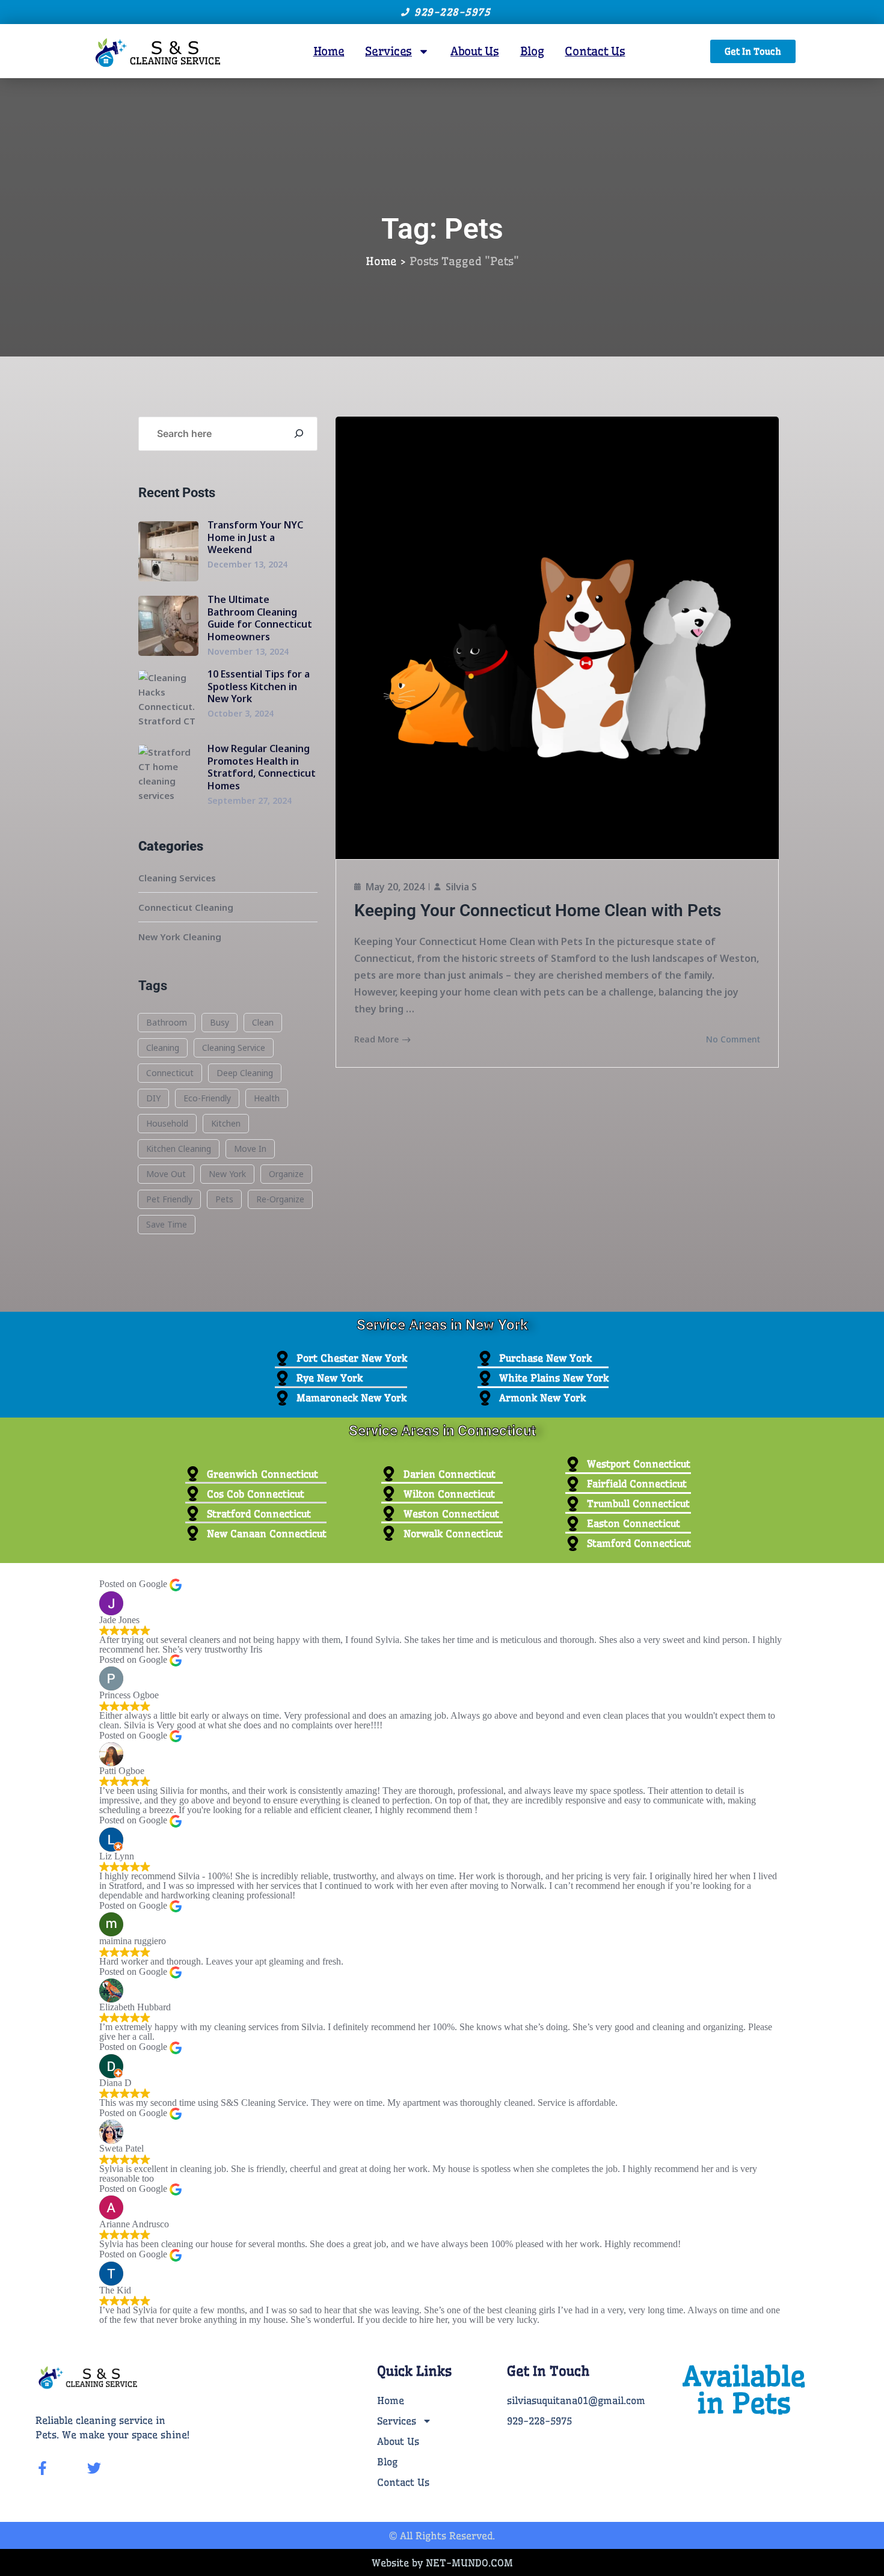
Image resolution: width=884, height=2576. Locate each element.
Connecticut (170, 1073)
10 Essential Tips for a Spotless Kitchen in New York (259, 687)
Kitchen (226, 1123)
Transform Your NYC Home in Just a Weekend (255, 537)
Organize (286, 1174)
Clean (263, 1022)
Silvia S (461, 887)
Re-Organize (280, 1199)
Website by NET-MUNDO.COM (442, 2563)
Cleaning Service (234, 1048)
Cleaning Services (177, 878)
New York (227, 1174)
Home (329, 51)
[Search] (299, 434)
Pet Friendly (169, 1199)
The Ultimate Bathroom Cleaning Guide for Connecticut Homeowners (260, 618)
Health (267, 1098)
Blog (532, 51)
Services (388, 51)
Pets (224, 1199)
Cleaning (163, 1048)
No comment (733, 1039)
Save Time (167, 1224)
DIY (153, 1098)
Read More (376, 1039)
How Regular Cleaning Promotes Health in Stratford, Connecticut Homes (262, 767)
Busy (219, 1022)
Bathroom (167, 1022)
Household (167, 1123)
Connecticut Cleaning (186, 907)
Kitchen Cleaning (179, 1149)
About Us (475, 51)
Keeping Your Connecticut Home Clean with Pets (538, 910)
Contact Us (595, 51)
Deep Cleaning (245, 1073)
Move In (250, 1149)
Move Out (166, 1174)
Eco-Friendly (207, 1098)
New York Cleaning (180, 937)
